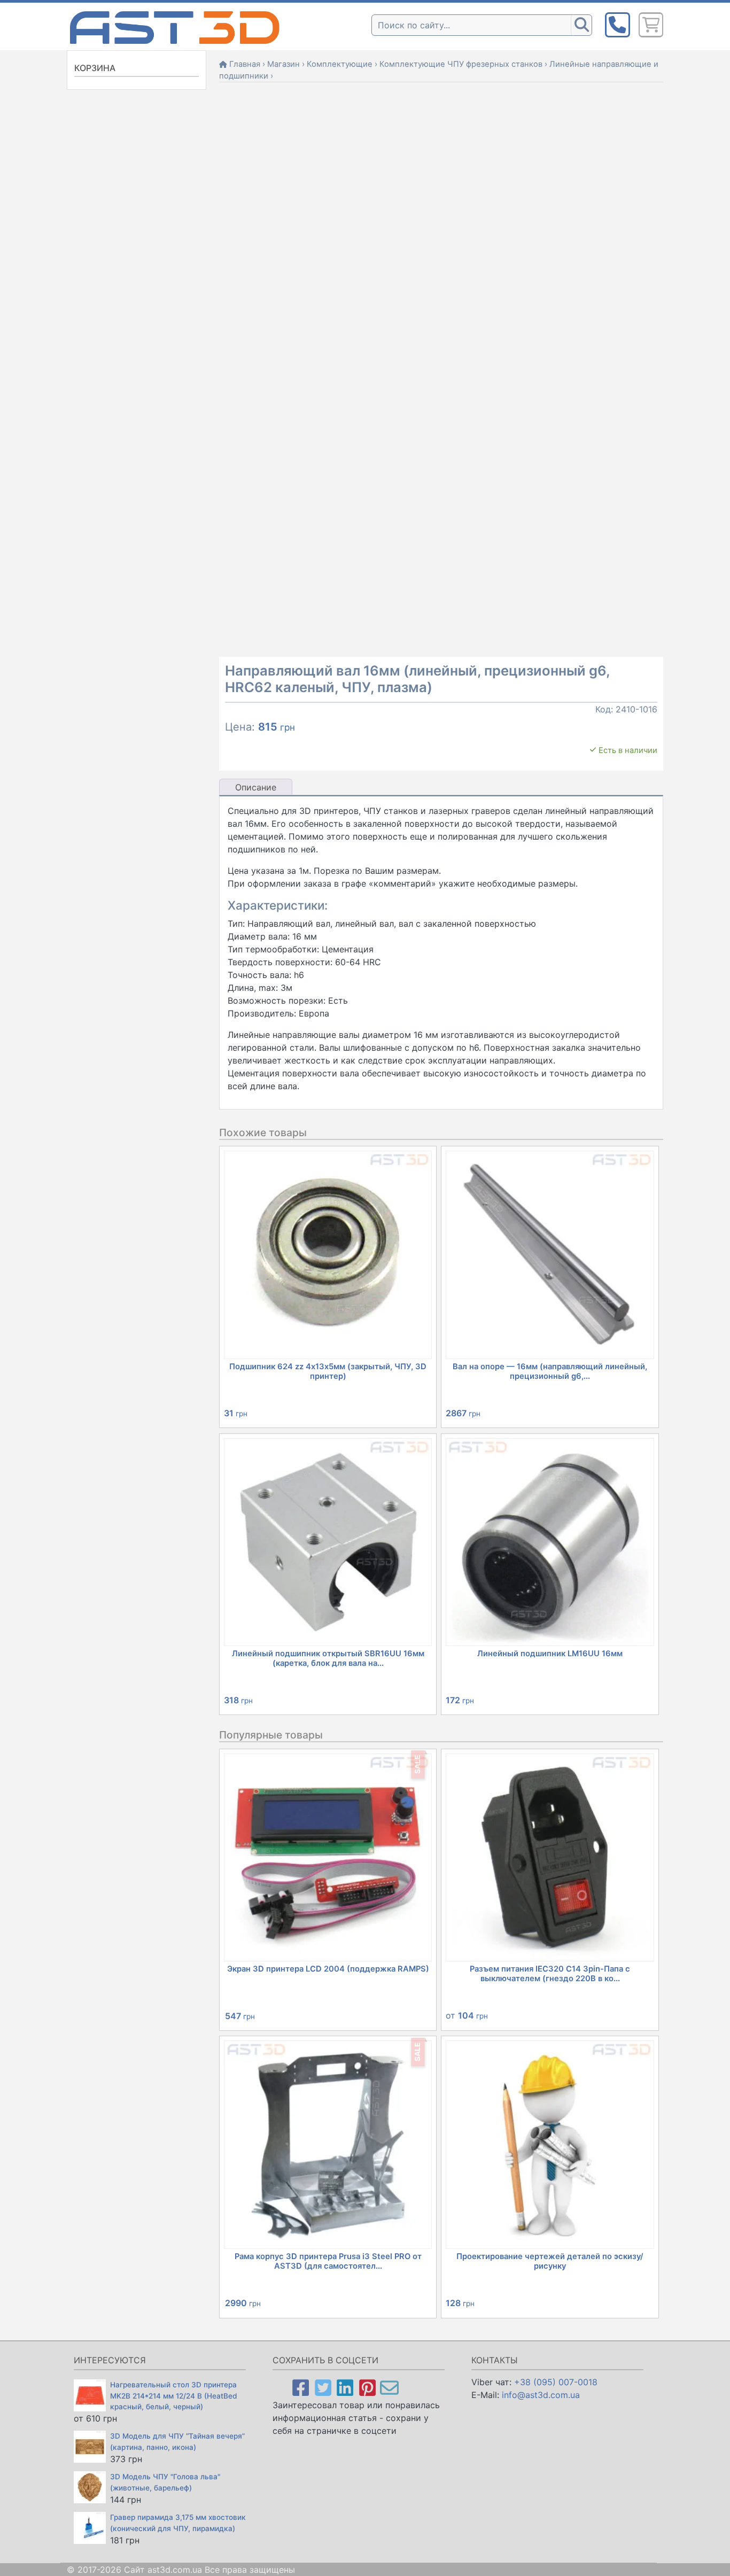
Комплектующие (340, 64)
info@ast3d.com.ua (541, 2395)
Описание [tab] (256, 787)
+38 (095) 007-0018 (556, 2382)
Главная (245, 64)
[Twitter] (323, 2387)
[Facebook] (301, 2387)
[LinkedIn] (345, 2387)
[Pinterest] (367, 2387)
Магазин (284, 64)
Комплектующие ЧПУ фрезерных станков (461, 64)
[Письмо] (389, 2387)
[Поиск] (581, 25)
